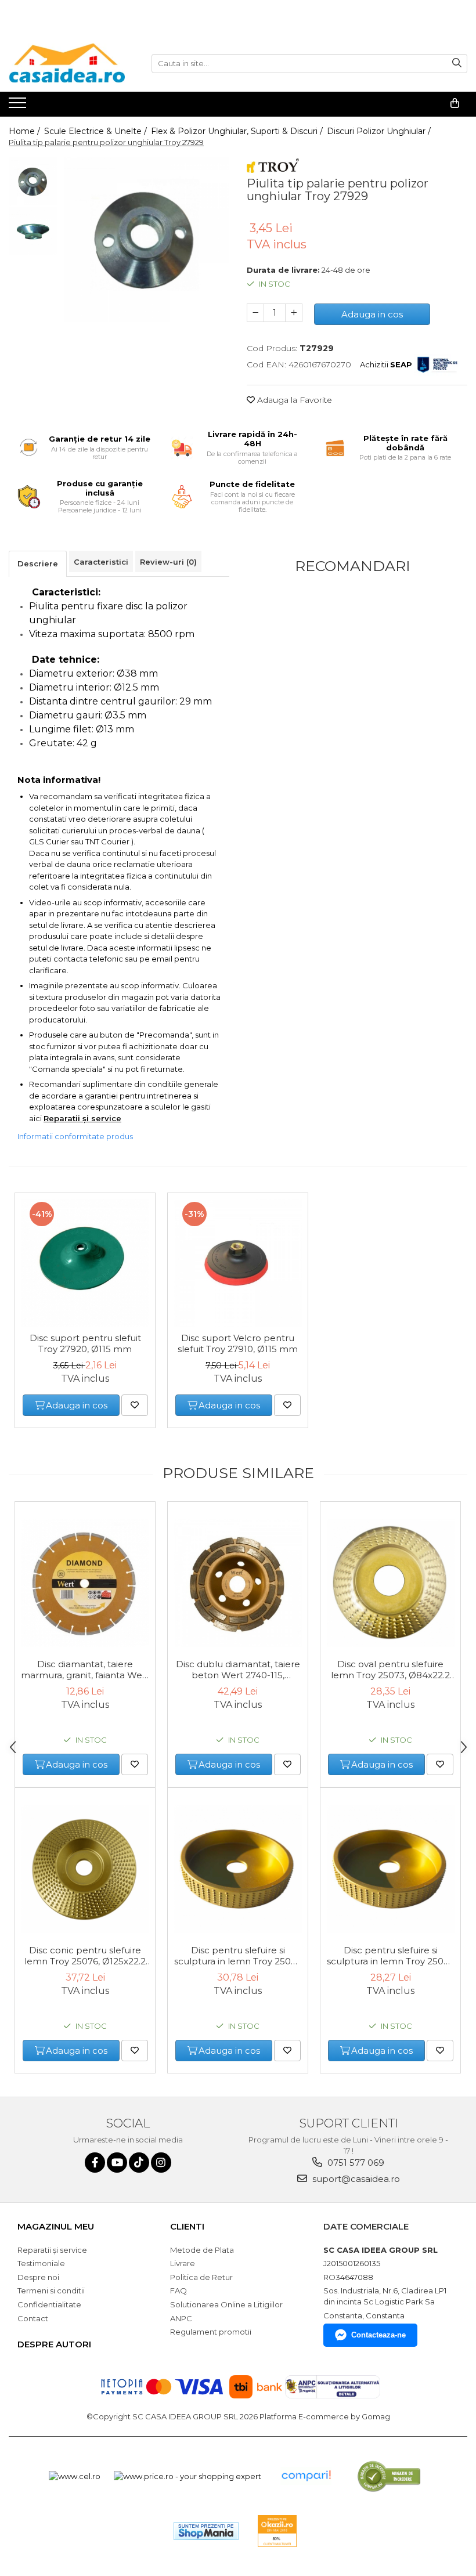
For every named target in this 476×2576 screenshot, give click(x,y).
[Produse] (19, 106)
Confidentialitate (49, 2304)
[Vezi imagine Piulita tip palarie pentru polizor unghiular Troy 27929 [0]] (33, 181)
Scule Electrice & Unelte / (97, 131)
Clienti (187, 2226)
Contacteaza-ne (378, 2335)
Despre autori (54, 2344)
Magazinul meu (56, 2226)
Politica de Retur (201, 2277)
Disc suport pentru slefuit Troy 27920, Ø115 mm (85, 1343)
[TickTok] (139, 2163)
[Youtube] (117, 2163)
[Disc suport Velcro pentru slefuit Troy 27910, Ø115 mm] (238, 1263)
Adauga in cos (372, 314)
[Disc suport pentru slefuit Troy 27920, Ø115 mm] (85, 1263)
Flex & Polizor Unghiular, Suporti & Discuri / (238, 131)
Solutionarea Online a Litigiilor (226, 2304)
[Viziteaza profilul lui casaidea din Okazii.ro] (277, 2531)
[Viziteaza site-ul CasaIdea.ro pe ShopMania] (206, 2531)
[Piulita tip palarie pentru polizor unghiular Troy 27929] (147, 239)
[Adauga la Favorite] (135, 1405)
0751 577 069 (355, 2163)
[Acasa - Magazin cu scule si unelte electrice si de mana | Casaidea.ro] (67, 63)
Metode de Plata (202, 2250)
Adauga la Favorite (293, 400)
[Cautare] (457, 64)
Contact (33, 2318)
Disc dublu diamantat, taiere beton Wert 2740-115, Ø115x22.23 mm (238, 1670)
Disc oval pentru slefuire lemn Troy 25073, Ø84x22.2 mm (390, 1670)
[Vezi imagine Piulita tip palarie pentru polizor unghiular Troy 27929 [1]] (33, 231)
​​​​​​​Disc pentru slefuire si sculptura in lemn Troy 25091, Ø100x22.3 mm (391, 1956)
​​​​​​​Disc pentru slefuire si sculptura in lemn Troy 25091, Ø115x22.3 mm (238, 1956)
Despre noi (38, 2277)
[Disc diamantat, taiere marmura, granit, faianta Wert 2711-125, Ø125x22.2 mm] (85, 1583)
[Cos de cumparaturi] (455, 103)
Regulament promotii (211, 2332)
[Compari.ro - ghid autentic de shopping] (306, 2476)
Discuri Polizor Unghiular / (380, 131)
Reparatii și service (52, 2250)
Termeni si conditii (51, 2290)
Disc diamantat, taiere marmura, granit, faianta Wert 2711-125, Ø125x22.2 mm (85, 1670)
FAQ (178, 2290)
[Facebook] (95, 2163)
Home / (26, 131)
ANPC (181, 2318)
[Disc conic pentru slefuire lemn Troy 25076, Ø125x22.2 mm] (85, 1869)
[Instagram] (161, 2163)
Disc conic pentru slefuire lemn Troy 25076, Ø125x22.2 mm (85, 1956)
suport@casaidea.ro (355, 2179)
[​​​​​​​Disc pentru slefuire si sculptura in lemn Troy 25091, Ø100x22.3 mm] (390, 1869)
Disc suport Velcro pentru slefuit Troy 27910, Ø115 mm (238, 1343)
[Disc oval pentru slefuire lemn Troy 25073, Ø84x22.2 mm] (390, 1583)
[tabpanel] (147, 239)
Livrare (183, 2263)
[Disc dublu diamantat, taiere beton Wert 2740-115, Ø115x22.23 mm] (238, 1583)
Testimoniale (41, 2263)
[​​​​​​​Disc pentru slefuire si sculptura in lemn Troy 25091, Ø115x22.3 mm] (238, 1869)
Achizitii (386, 364)
